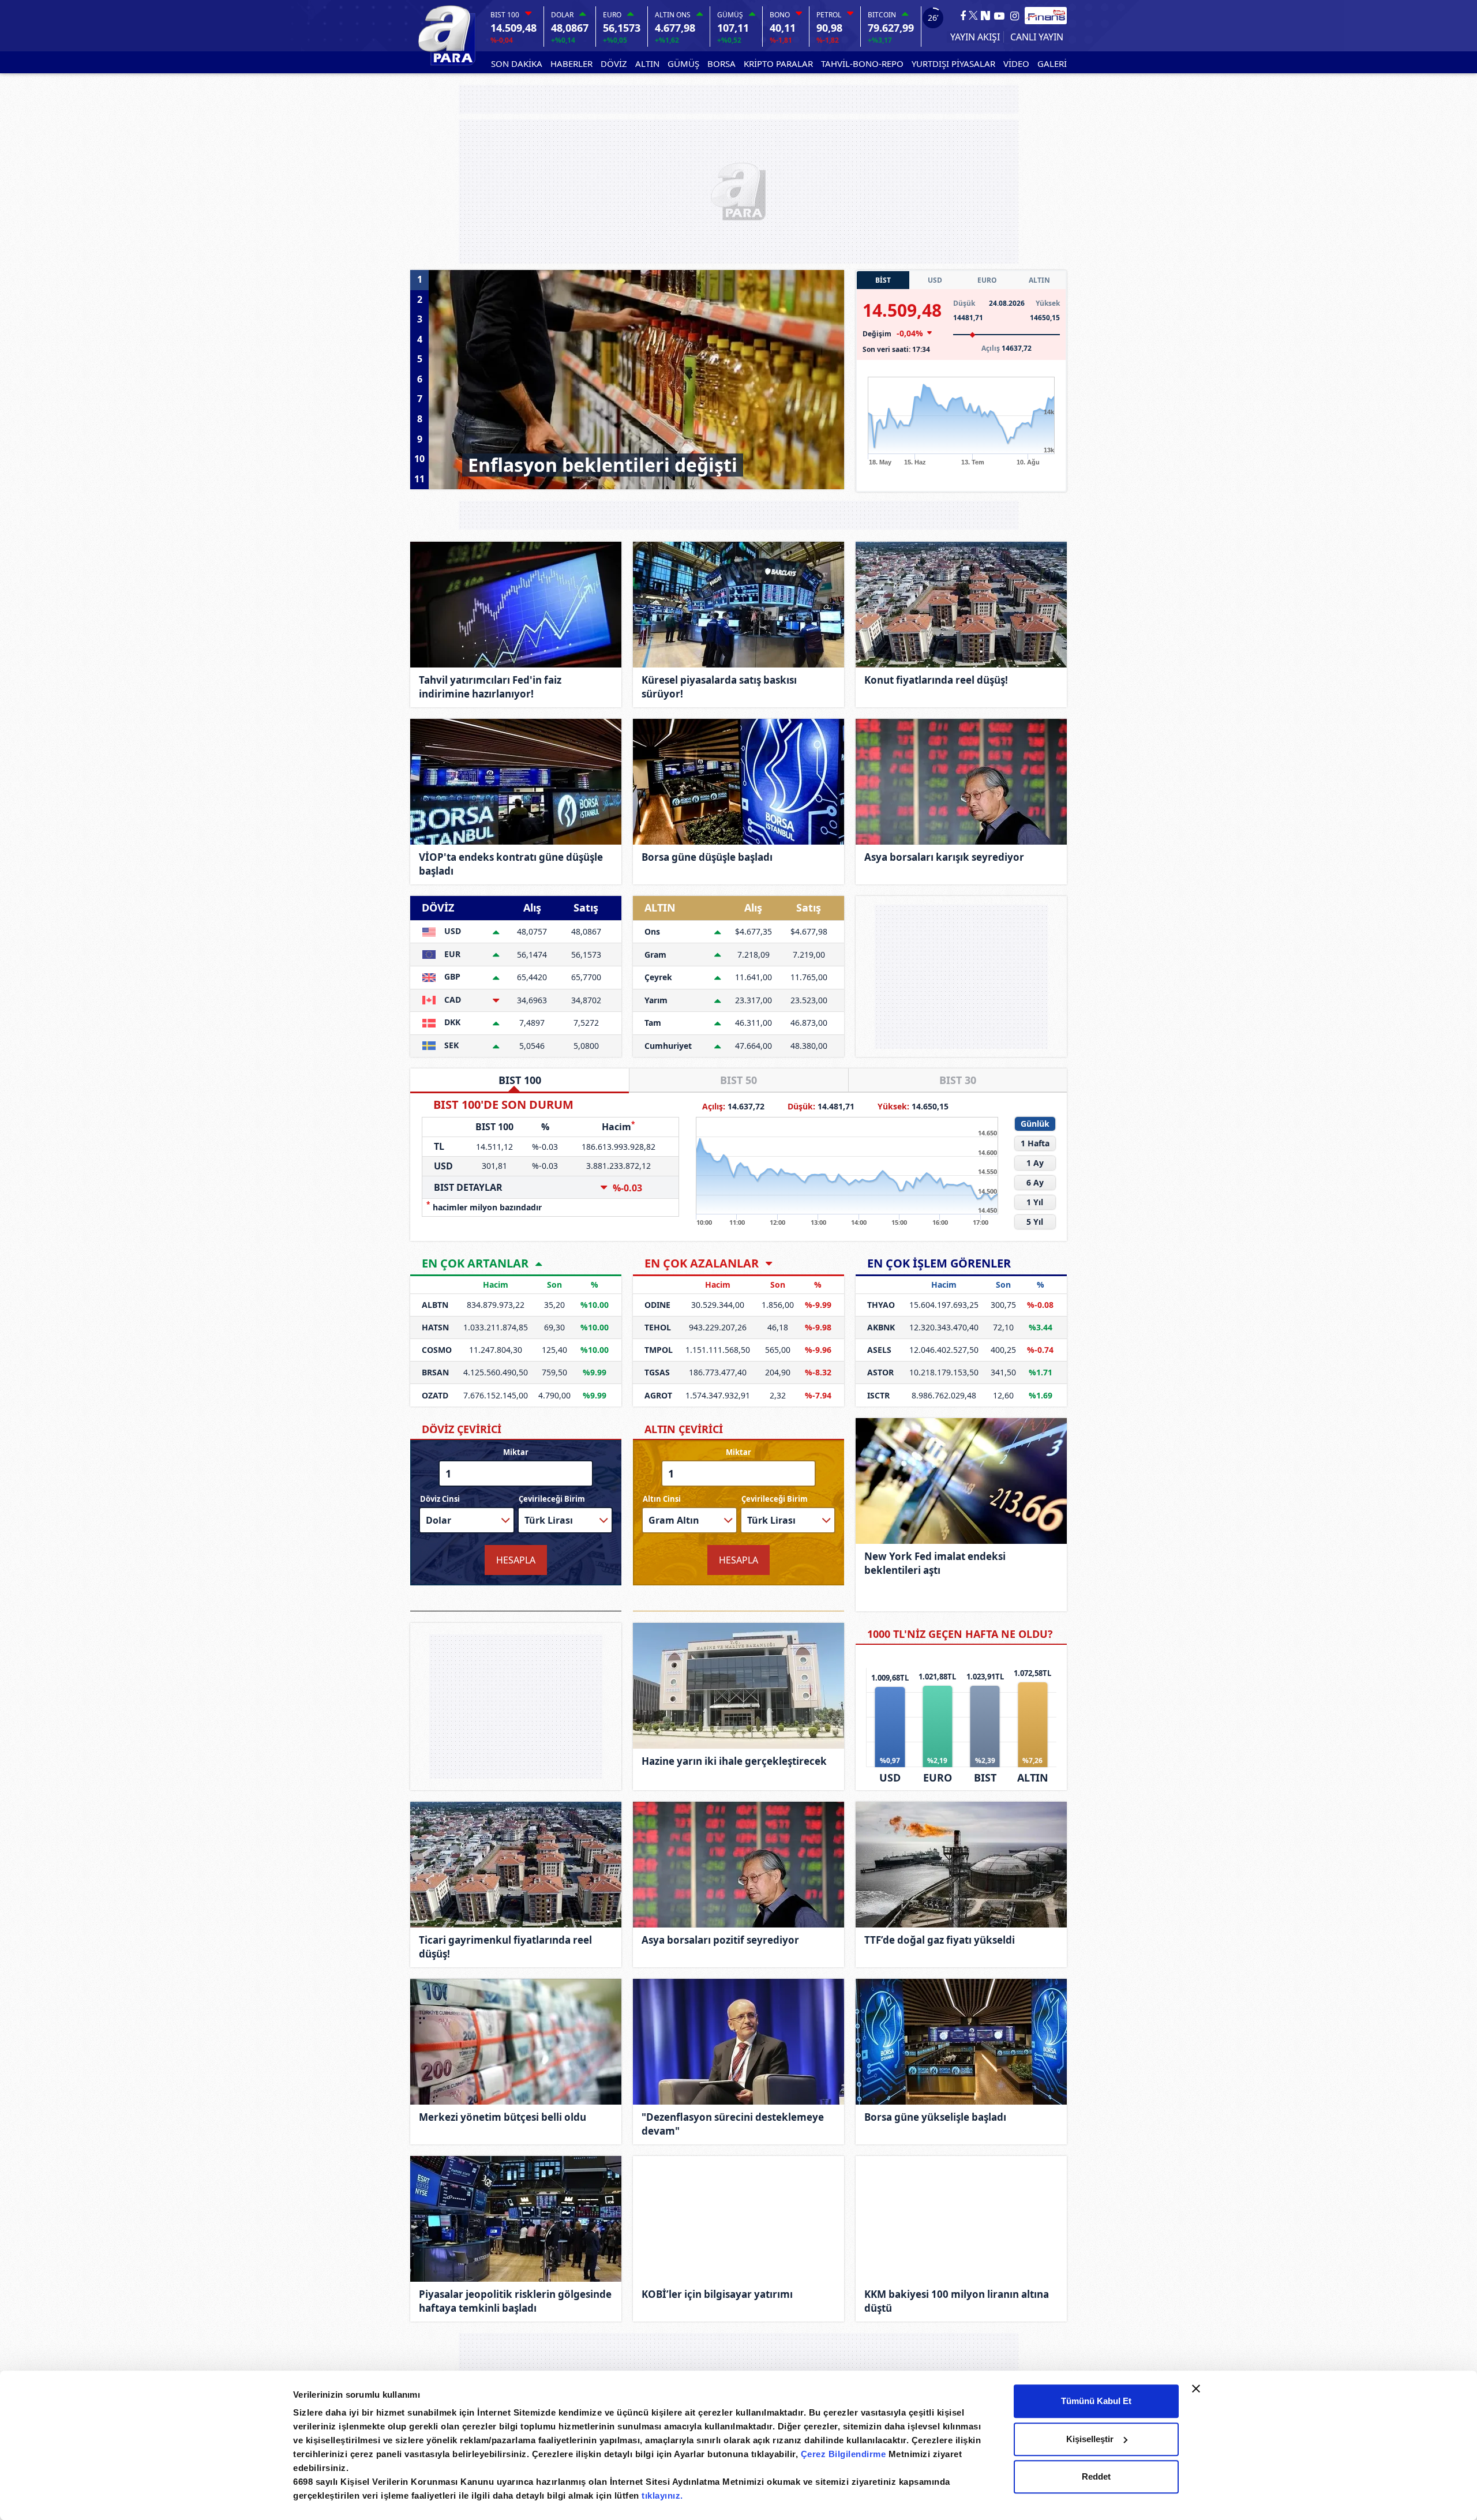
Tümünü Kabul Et (1096, 2401)
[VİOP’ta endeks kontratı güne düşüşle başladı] (516, 782)
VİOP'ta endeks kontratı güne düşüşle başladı (511, 864)
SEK (450, 1045)
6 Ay (1035, 1182)
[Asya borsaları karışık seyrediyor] (961, 782)
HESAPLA (516, 1560)
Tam (653, 1023)
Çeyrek (658, 977)
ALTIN (647, 63)
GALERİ (1052, 63)
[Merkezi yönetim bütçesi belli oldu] (516, 2042)
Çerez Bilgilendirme (845, 2454)
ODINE (657, 1305)
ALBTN (435, 1305)
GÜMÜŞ (683, 63)
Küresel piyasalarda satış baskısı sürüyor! (719, 687)
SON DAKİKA (517, 63)
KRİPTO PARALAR (778, 63)
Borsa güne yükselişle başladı (935, 2117)
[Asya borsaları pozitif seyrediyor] (738, 1865)
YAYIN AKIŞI (975, 37)
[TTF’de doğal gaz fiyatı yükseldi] (961, 1865)
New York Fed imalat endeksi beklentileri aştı (935, 1563)
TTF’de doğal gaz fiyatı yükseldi (940, 1940)
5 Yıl (1035, 1222)
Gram (655, 955)
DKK (451, 1022)
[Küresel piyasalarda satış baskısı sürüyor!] (738, 605)
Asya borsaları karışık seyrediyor (944, 857)
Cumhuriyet (668, 1046)
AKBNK (881, 1327)
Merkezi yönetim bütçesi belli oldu (503, 2117)
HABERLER (571, 63)
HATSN (435, 1327)
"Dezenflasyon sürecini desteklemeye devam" (733, 2124)
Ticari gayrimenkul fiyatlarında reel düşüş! (505, 1947)
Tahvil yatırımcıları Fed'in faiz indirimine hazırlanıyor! (490, 687)
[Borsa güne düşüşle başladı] (738, 782)
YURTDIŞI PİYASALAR (953, 63)
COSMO (437, 1350)
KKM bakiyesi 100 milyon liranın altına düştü (957, 2301)
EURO (987, 280)
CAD (451, 1000)
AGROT (658, 1395)
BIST (985, 1777)
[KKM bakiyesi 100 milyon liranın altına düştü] (961, 2219)
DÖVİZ (614, 63)
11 (419, 478)
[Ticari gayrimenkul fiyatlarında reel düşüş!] (516, 1865)
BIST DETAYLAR (468, 1187)
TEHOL (658, 1327)
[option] (636, 380)
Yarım (656, 1000)
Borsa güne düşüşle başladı (707, 857)
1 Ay (1035, 1163)
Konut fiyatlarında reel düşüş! (936, 680)
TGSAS (657, 1372)
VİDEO (1016, 63)
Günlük (1035, 1124)
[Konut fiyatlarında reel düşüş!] (961, 605)
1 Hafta (1035, 1143)
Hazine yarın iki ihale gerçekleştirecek (734, 1761)
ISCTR (878, 1395)
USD (935, 280)
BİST (883, 280)
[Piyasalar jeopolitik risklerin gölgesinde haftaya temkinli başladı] (516, 2219)
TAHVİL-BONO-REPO (862, 63)
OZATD (435, 1395)
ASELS (879, 1350)
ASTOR (880, 1372)
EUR (451, 954)
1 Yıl (1035, 1202)
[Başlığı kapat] (1196, 2388)
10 (419, 459)
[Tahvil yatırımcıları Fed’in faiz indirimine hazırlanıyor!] (516, 605)
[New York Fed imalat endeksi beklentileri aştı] (961, 1481)
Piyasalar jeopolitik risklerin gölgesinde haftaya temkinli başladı (515, 2301)
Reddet (1096, 2476)
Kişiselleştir (1090, 2439)
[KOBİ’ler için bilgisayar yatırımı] (738, 2219)
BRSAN (435, 1372)
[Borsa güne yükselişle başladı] (961, 2042)
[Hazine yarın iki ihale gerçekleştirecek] (738, 1686)
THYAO (881, 1305)
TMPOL (659, 1350)
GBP (451, 976)
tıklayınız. (662, 2495)
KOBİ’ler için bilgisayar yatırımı (717, 2294)
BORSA (721, 63)
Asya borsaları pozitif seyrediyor (720, 1940)
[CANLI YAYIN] (1035, 37)
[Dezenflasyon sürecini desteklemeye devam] (738, 2042)
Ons (652, 931)
